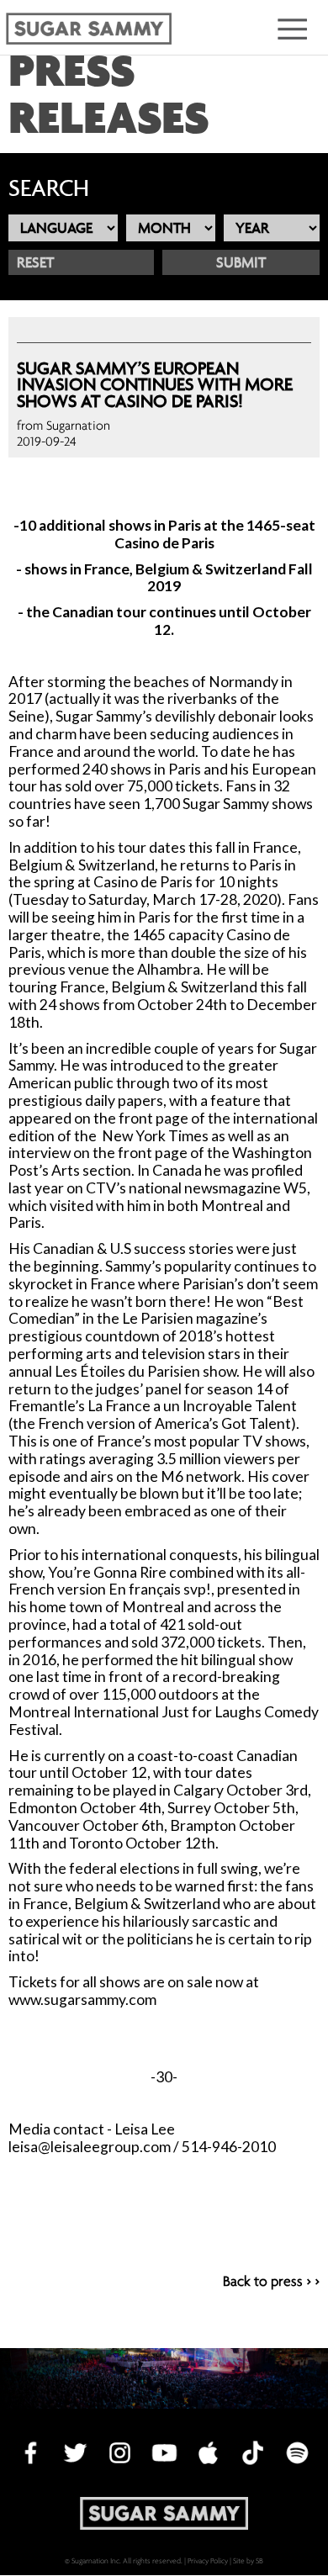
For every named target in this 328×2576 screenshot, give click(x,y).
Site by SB (248, 2560)
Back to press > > (271, 2282)
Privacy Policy (208, 2560)
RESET (35, 262)
